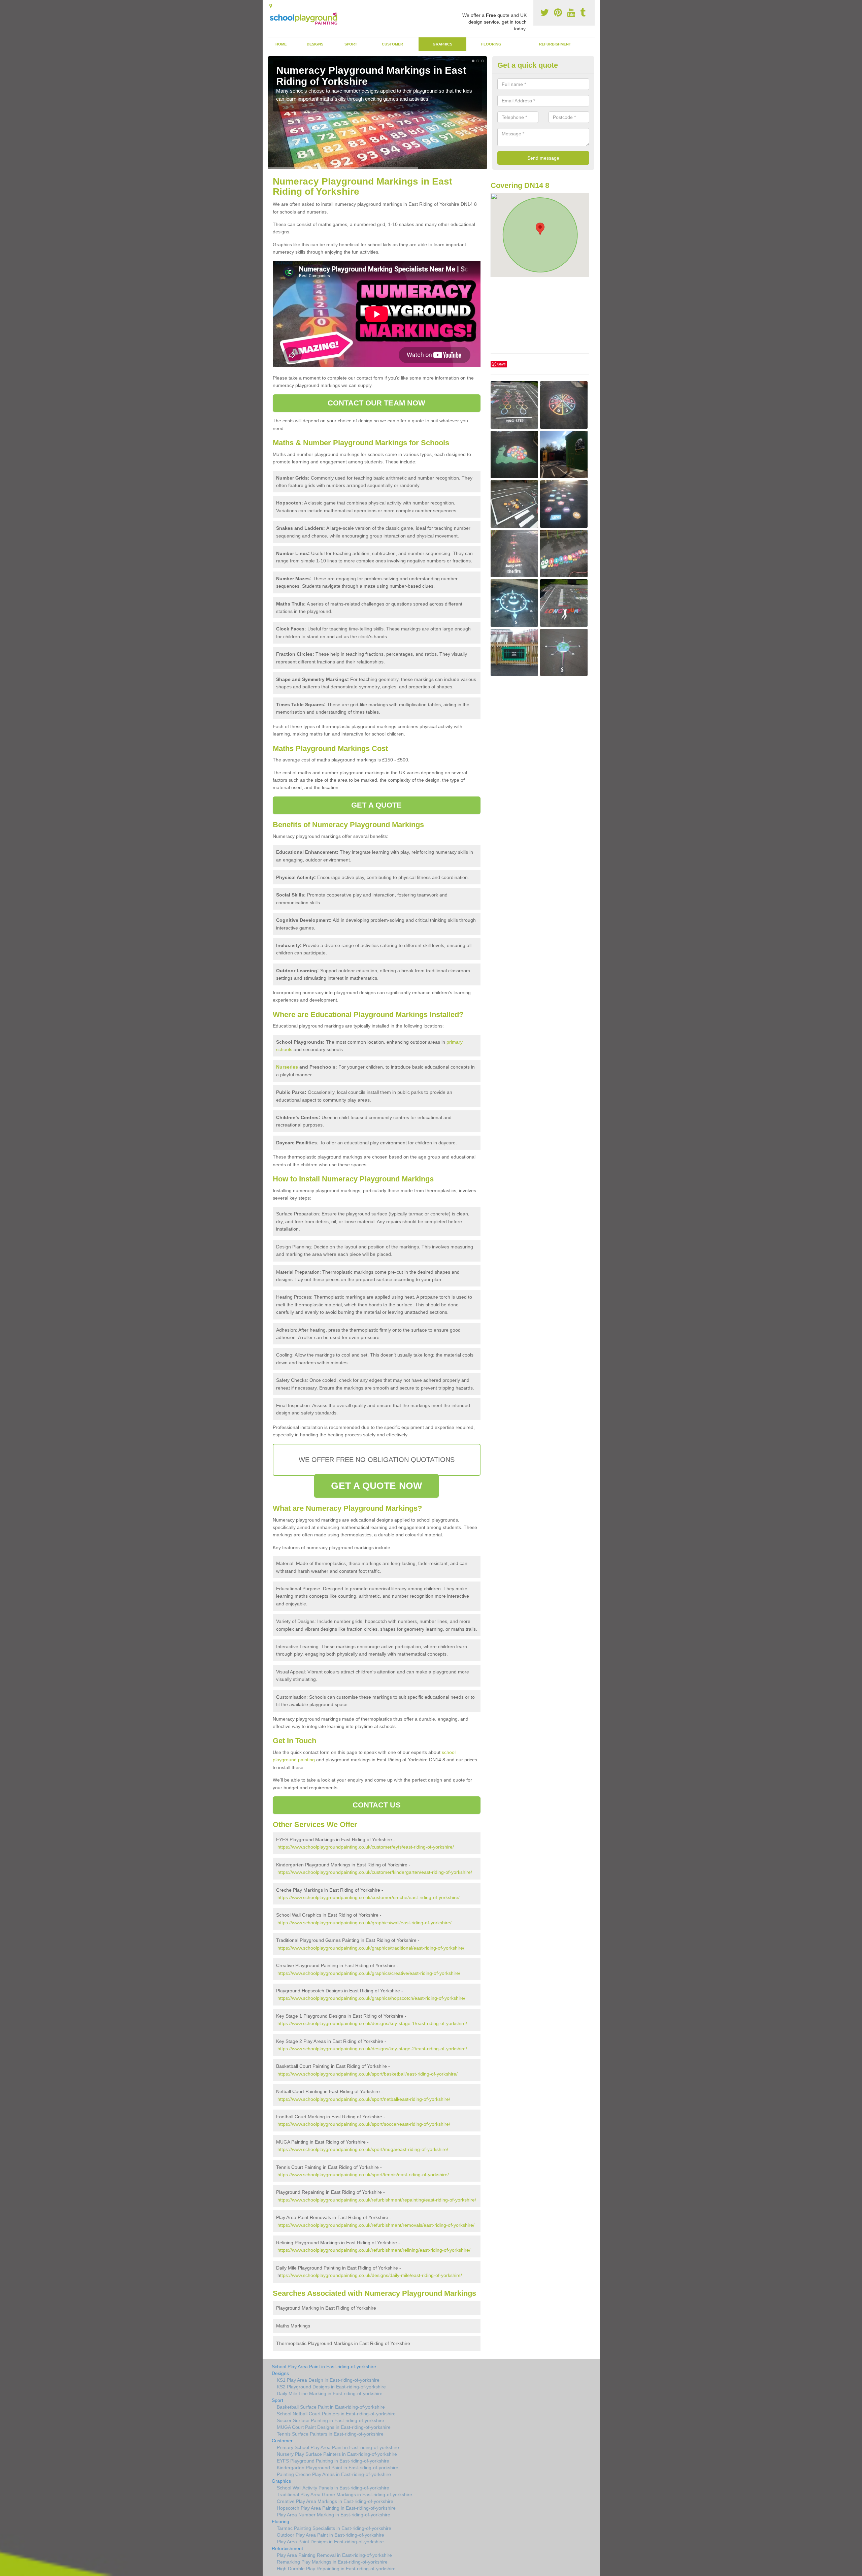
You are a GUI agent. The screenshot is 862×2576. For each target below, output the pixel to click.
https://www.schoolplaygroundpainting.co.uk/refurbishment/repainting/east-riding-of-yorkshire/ (377, 2200)
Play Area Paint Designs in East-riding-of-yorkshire (330, 2542)
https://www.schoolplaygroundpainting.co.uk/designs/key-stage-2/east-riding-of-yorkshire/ (372, 2049)
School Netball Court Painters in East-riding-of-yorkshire (336, 2414)
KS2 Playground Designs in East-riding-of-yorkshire (331, 2387)
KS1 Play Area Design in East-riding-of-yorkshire (328, 2380)
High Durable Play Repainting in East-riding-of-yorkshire (336, 2569)
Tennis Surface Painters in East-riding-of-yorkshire (330, 2434)
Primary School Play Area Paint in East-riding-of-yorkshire (338, 2447)
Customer (392, 44)
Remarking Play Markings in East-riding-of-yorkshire (332, 2562)
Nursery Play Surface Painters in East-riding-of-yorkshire (337, 2454)
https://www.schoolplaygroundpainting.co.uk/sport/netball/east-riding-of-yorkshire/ (364, 2099)
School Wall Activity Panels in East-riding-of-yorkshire (333, 2488)
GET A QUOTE (376, 805)
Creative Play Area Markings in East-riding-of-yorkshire (335, 2501)
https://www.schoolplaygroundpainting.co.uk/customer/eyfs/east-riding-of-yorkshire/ (366, 1847)
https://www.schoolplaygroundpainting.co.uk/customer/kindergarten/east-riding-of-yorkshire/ (375, 1872)
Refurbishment (555, 44)
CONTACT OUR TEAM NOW (376, 403)
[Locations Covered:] (271, 6)
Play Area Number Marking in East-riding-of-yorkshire (334, 2515)
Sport (351, 44)
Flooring (491, 44)
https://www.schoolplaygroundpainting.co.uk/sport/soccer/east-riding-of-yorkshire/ (364, 2124)
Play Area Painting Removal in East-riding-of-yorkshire (334, 2555)
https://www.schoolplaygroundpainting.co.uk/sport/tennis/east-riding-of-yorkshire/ (363, 2175)
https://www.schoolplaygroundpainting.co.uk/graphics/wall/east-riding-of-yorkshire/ (364, 1923)
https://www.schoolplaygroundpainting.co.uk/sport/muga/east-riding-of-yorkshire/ (363, 2149)
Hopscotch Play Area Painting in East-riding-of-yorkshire (336, 2508)
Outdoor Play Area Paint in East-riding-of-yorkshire (330, 2535)
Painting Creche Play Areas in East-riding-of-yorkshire (334, 2474)
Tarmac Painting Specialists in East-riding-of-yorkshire (334, 2528)
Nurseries (287, 1067)
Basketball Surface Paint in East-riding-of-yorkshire (331, 2407)
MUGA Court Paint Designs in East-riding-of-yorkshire (334, 2427)
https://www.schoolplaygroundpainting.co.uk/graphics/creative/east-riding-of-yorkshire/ (369, 1973)
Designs (315, 44)
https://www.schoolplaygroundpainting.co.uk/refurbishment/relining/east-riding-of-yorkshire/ (374, 2250)
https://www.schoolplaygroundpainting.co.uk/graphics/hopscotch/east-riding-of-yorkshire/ (371, 1998)
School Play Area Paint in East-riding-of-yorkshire (324, 2367)
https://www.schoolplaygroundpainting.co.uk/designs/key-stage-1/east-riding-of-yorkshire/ (372, 2023)
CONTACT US (377, 1805)
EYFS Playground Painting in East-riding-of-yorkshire (333, 2461)
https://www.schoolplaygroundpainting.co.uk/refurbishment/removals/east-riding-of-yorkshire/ (376, 2225)
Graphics (442, 44)
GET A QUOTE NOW (376, 1486)
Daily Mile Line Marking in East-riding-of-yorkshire (330, 2393)
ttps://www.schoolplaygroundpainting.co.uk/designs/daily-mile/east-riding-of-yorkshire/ (371, 2275)
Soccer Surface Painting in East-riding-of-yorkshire (330, 2420)
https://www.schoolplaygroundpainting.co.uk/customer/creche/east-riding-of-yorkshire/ (369, 1897)
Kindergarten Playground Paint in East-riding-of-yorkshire (338, 2468)
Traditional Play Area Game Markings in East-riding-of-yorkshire (344, 2495)
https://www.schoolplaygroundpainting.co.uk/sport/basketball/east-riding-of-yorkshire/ (368, 2074)
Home (281, 44)
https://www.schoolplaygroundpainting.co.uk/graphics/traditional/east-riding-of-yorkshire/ (371, 1948)
